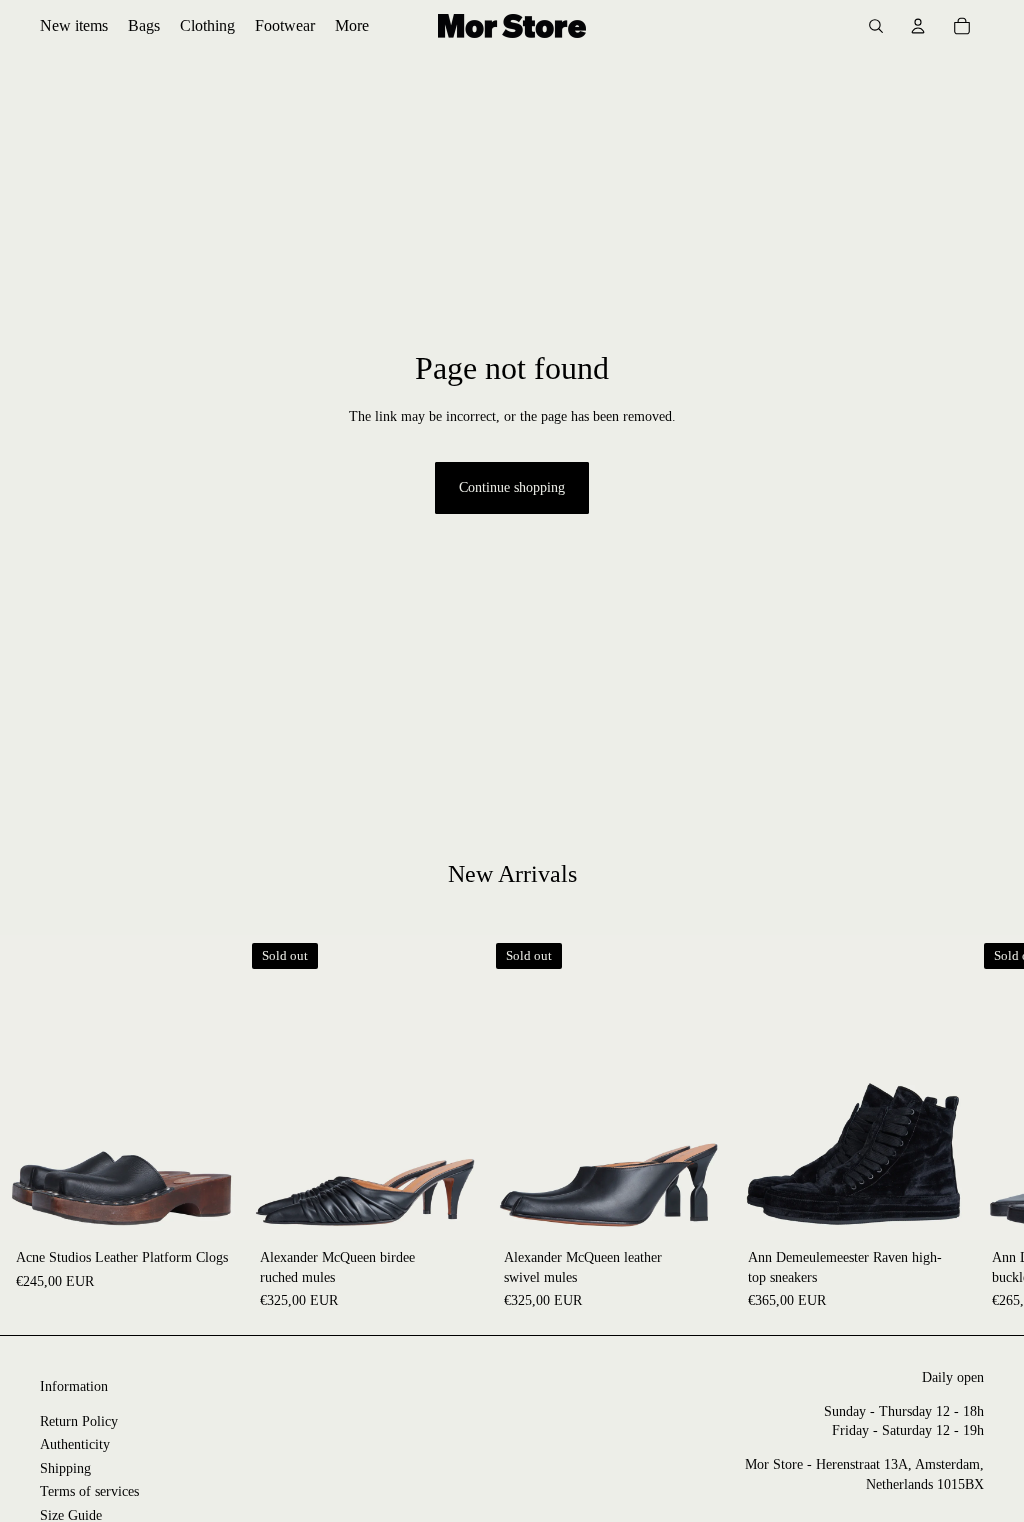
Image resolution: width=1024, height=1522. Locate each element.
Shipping (65, 1468)
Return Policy (79, 1421)
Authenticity (75, 1444)
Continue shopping (512, 487)
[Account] (918, 26)
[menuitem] (352, 26)
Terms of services (89, 1491)
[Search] (876, 26)
